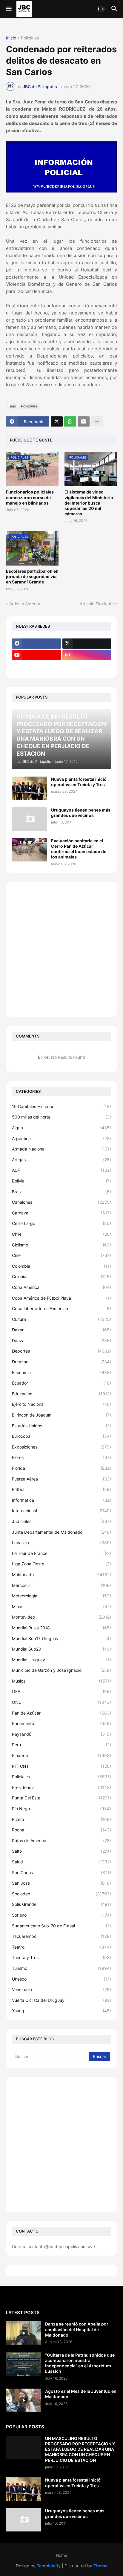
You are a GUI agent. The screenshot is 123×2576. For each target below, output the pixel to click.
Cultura (61, 1319)
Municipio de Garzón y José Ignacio (61, 1670)
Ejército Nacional (61, 1404)
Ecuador (61, 1383)
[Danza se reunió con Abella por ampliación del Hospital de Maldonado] (24, 2333)
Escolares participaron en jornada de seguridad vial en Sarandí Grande (32, 576)
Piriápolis (61, 1755)
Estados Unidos (61, 1426)
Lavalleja (61, 1543)
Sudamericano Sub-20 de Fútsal (61, 1926)
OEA (61, 1691)
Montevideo (61, 1617)
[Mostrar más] (97, 421)
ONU (61, 1702)
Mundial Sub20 (61, 1649)
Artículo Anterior (25, 604)
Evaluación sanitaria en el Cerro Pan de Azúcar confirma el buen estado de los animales (79, 849)
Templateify (49, 2566)
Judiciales (61, 1521)
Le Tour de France (61, 1553)
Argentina (61, 1138)
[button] (8, 9)
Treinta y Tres (61, 1957)
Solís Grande (61, 1904)
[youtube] (36, 655)
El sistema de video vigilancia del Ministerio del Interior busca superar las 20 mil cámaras (89, 503)
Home (61, 2555)
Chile (61, 1234)
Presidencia (61, 1787)
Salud (61, 1862)
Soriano (61, 1915)
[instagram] (87, 655)
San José (61, 1883)
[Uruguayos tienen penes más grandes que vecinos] (30, 819)
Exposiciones (61, 1447)
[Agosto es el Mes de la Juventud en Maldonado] (24, 2400)
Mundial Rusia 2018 (61, 1628)
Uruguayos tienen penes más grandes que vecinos (81, 813)
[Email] (84, 421)
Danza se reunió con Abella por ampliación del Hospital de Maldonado (77, 2329)
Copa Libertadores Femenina (61, 1308)
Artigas (61, 1160)
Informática (61, 1500)
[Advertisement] (61, 949)
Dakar (61, 1330)
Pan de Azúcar (61, 1713)
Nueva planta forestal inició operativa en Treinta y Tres (79, 782)
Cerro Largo (61, 1223)
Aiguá (61, 1128)
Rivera (61, 1819)
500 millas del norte (61, 1117)
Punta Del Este (61, 1798)
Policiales (30, 38)
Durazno (61, 1362)
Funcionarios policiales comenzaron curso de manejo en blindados (30, 497)
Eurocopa (61, 1436)
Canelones (61, 1202)
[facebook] (36, 644)
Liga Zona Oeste (61, 1564)
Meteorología (61, 1596)
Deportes (61, 1351)
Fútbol (61, 1489)
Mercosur (61, 1585)
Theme (100, 2566)
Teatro (61, 1947)
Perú (61, 1745)
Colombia (61, 1266)
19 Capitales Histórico (61, 1106)
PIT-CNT (61, 1766)
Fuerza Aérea (61, 1479)
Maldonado (61, 1575)
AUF (61, 1170)
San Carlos (61, 1873)
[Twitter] (57, 421)
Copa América (61, 1287)
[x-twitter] (87, 644)
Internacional (61, 1511)
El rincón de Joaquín (61, 1415)
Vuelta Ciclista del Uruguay (61, 2000)
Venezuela (61, 1989)
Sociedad (61, 1894)
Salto (61, 1851)
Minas (61, 1606)
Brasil (61, 1192)
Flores (61, 1457)
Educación (61, 1394)
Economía (61, 1372)
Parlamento (61, 1723)
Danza (61, 1340)
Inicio (11, 38)
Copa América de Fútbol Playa (61, 1298)
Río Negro (61, 1809)
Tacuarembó (61, 1936)
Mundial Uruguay (61, 1660)
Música (61, 1681)
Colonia (61, 1276)
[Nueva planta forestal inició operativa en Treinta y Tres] (30, 788)
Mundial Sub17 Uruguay (61, 1638)
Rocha (61, 1830)
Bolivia (61, 1181)
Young (61, 2011)
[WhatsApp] (70, 421)
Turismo (61, 1968)
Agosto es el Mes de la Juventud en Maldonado (81, 2394)
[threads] (36, 667)
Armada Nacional (61, 1149)
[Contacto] (87, 667)
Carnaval (61, 1213)
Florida (61, 1468)
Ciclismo (61, 1245)
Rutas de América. (61, 1841)
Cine (61, 1255)
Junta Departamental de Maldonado (61, 1532)
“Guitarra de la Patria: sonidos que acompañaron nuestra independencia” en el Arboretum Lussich (80, 2363)
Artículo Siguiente (97, 604)
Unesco (61, 1979)
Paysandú (61, 1734)
